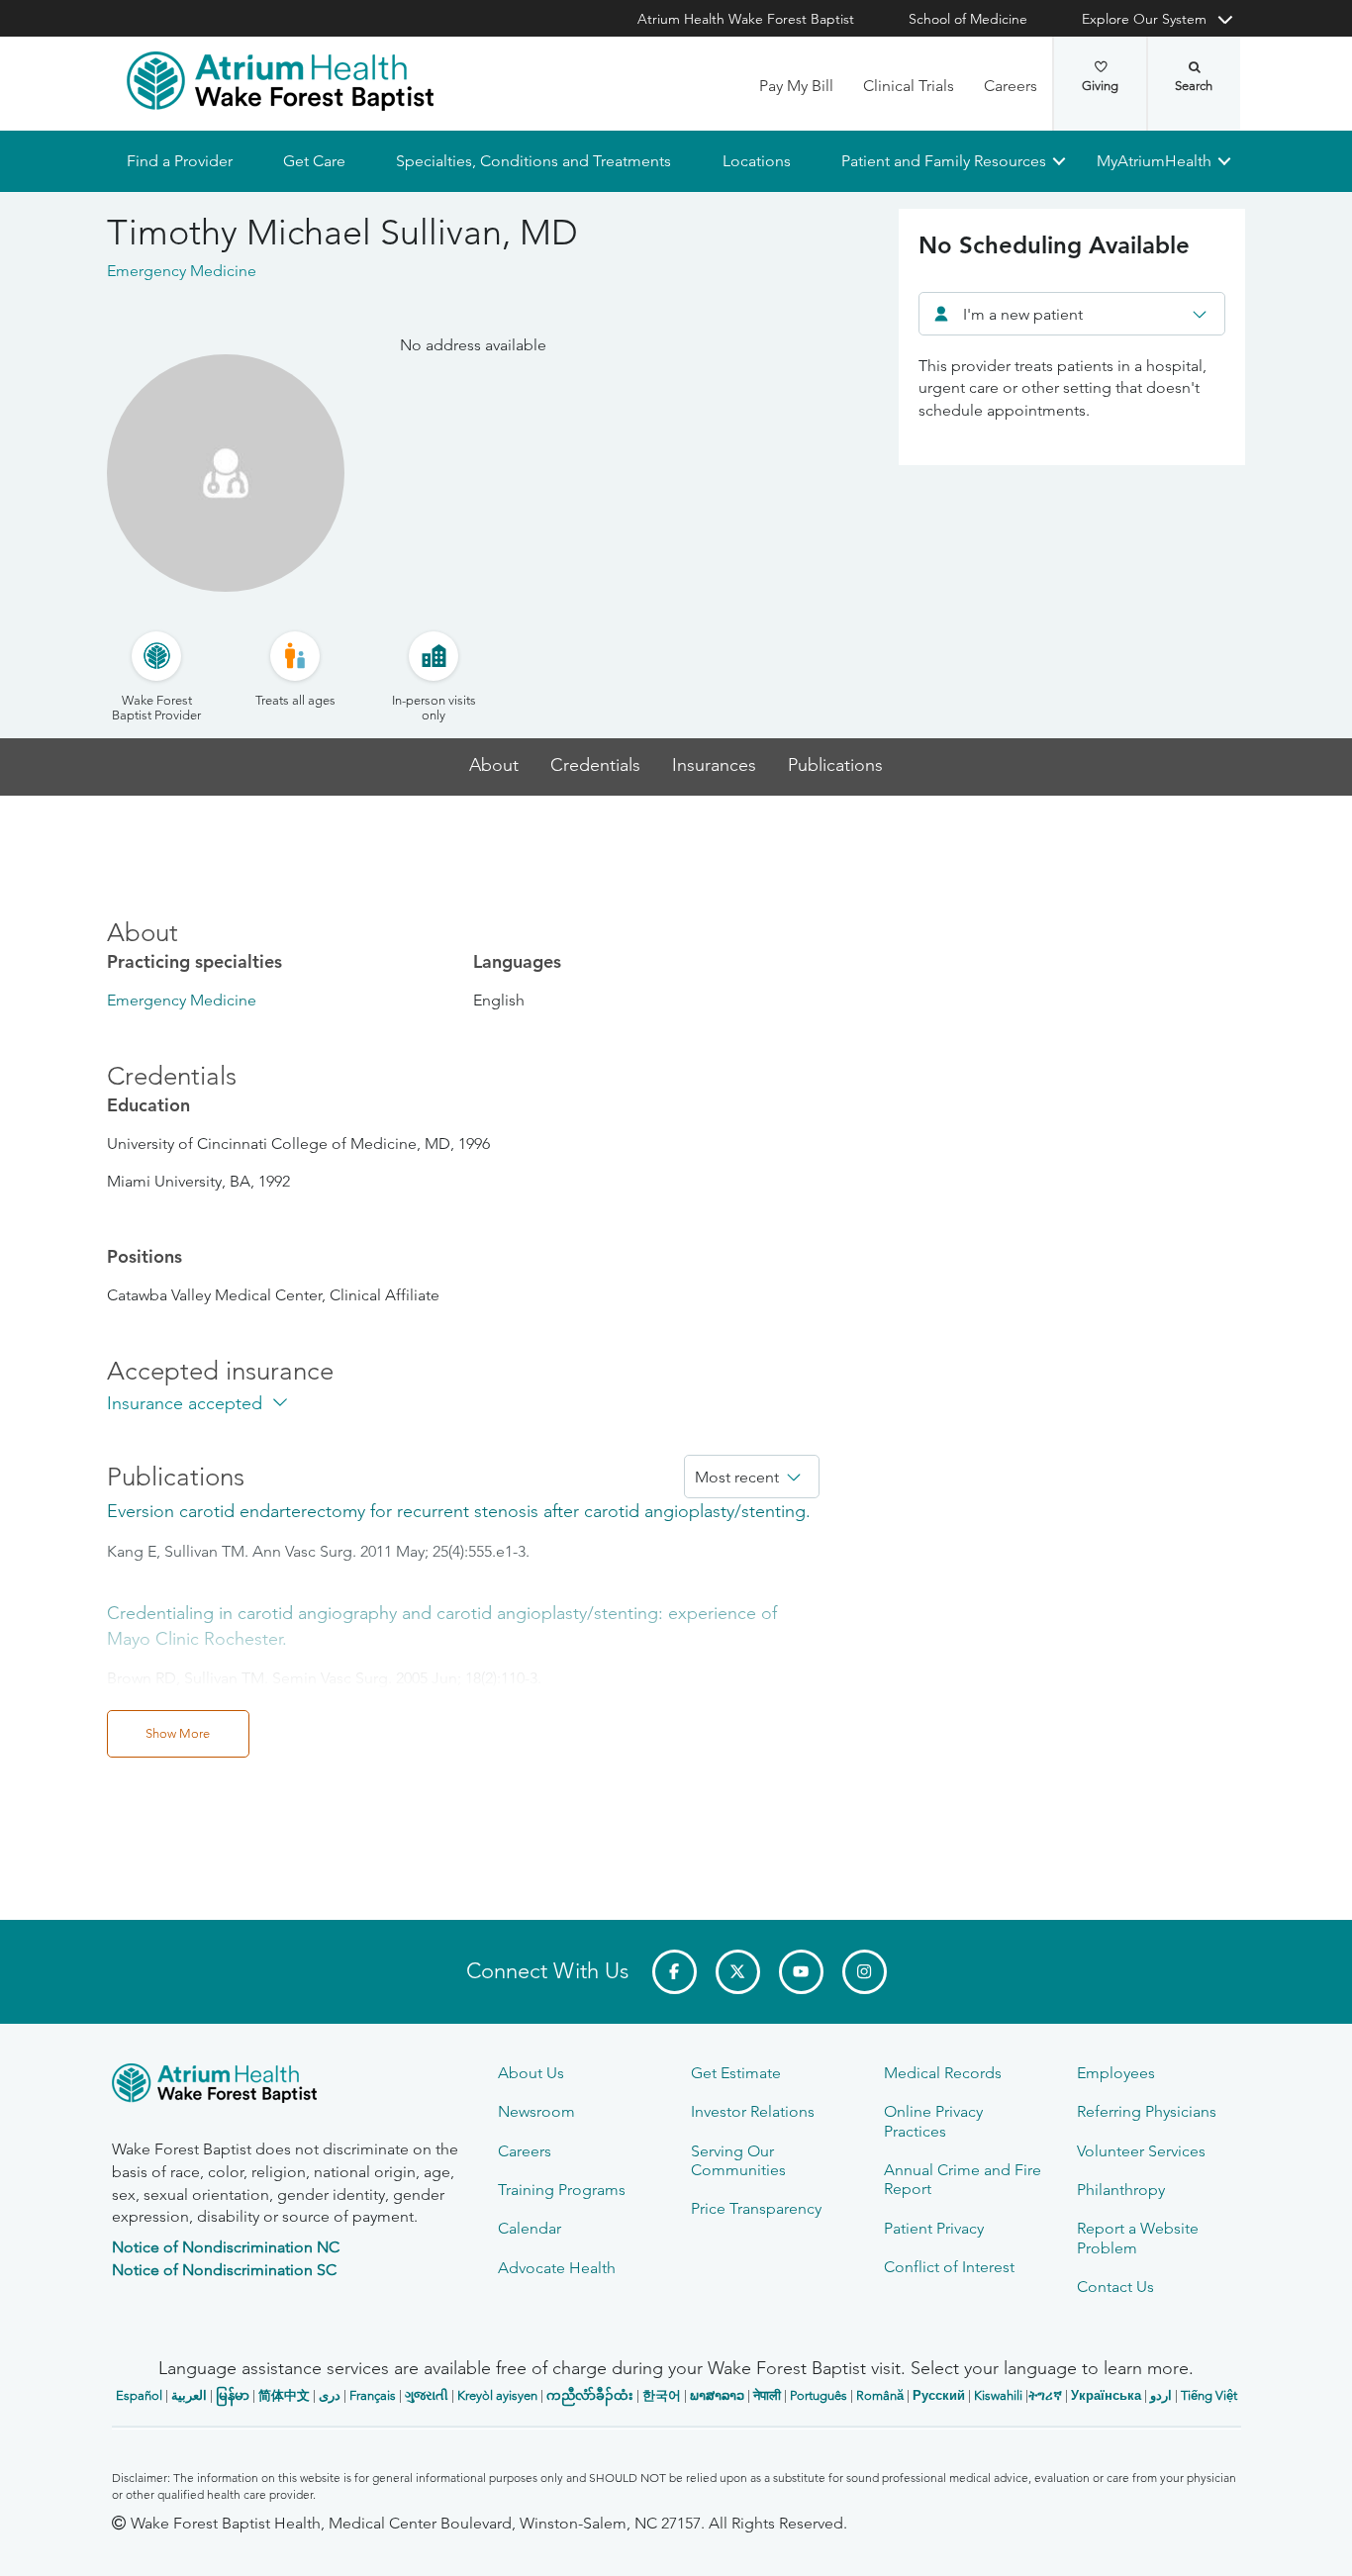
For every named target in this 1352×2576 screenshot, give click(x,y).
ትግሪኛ (1045, 2395)
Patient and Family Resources (943, 161)
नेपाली (767, 2395)
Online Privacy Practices (933, 2121)
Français (373, 2395)
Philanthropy (1121, 2190)
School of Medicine (968, 19)
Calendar (530, 2228)
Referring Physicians (1147, 2111)
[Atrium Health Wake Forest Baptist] (280, 81)
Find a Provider (180, 161)
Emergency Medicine (182, 1000)
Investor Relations (753, 2111)
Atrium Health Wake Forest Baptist (746, 19)
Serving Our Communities (738, 2160)
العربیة (189, 2395)
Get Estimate (736, 2073)
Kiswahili (998, 2395)
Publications (835, 765)
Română (880, 2395)
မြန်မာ (233, 2395)
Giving (1100, 86)
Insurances (714, 765)
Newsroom (536, 2111)
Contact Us (1115, 2287)
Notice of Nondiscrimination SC (224, 2270)
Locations (756, 161)
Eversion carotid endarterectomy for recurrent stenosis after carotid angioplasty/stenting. (459, 1511)
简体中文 (284, 2395)
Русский (939, 2395)
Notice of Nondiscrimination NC (226, 2247)
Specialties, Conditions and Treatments (533, 161)
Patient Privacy (934, 2228)
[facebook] (675, 1972)
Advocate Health (557, 2268)
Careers (1011, 86)
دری (330, 2395)
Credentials (595, 765)
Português (819, 2395)
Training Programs (562, 2190)
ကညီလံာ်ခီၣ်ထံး (590, 2395)
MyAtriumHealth (1154, 161)
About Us (531, 2073)
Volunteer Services (1141, 2151)
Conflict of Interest (949, 2267)
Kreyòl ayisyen (497, 2395)
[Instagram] (865, 1972)
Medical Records (943, 2073)
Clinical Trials (909, 86)
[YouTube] (801, 1972)
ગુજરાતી (427, 2395)
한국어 (662, 2395)
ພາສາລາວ (717, 2395)
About (494, 765)
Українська (1106, 2395)
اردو (1161, 2395)
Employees (1116, 2073)
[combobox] (1072, 314)
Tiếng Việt (1209, 2395)
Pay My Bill (796, 86)
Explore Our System (1144, 19)
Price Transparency (756, 2208)
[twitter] (738, 1972)
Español (139, 2395)
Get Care (314, 161)
